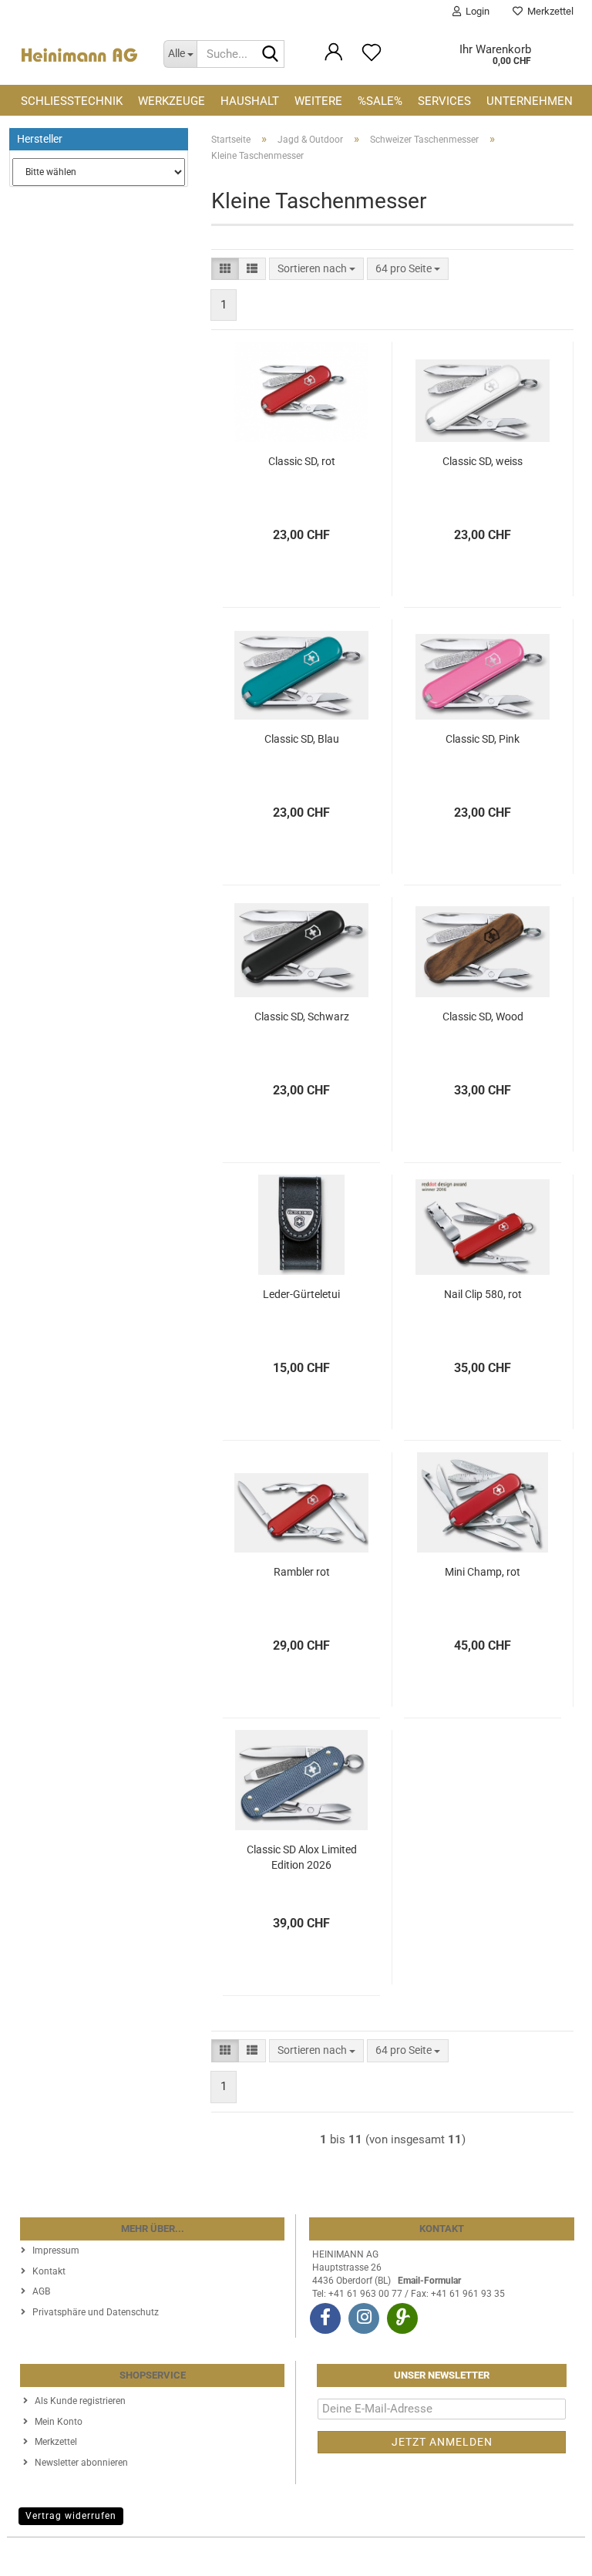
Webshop (240, 2557)
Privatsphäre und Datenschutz (96, 2312)
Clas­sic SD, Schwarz (302, 1017)
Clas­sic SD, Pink (483, 739)
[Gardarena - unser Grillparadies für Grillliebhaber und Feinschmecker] (402, 2318)
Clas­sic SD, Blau (302, 739)
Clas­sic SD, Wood (483, 1017)
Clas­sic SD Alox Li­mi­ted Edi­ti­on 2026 (302, 1857)
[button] (225, 269)
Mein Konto (59, 2422)
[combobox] (316, 269)
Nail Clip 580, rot (483, 1294)
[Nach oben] (550, 2553)
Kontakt (49, 2271)
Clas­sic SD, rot (302, 461)
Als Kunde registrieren (80, 2401)
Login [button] (475, 11)
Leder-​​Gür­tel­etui (301, 1294)
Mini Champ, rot (483, 1572)
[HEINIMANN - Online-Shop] (79, 54)
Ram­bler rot (302, 1572)
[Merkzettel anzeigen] (372, 59)
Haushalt (250, 101)
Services (444, 101)
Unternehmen (530, 101)
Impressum (56, 2251)
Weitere (318, 101)
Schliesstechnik (72, 101)
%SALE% (380, 101)
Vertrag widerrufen (71, 2516)
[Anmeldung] (334, 59)
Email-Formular (429, 2281)
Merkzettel (548, 11)
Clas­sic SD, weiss (483, 461)
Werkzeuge (172, 101)
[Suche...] (270, 55)
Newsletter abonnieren (81, 2463)
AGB (41, 2291)
